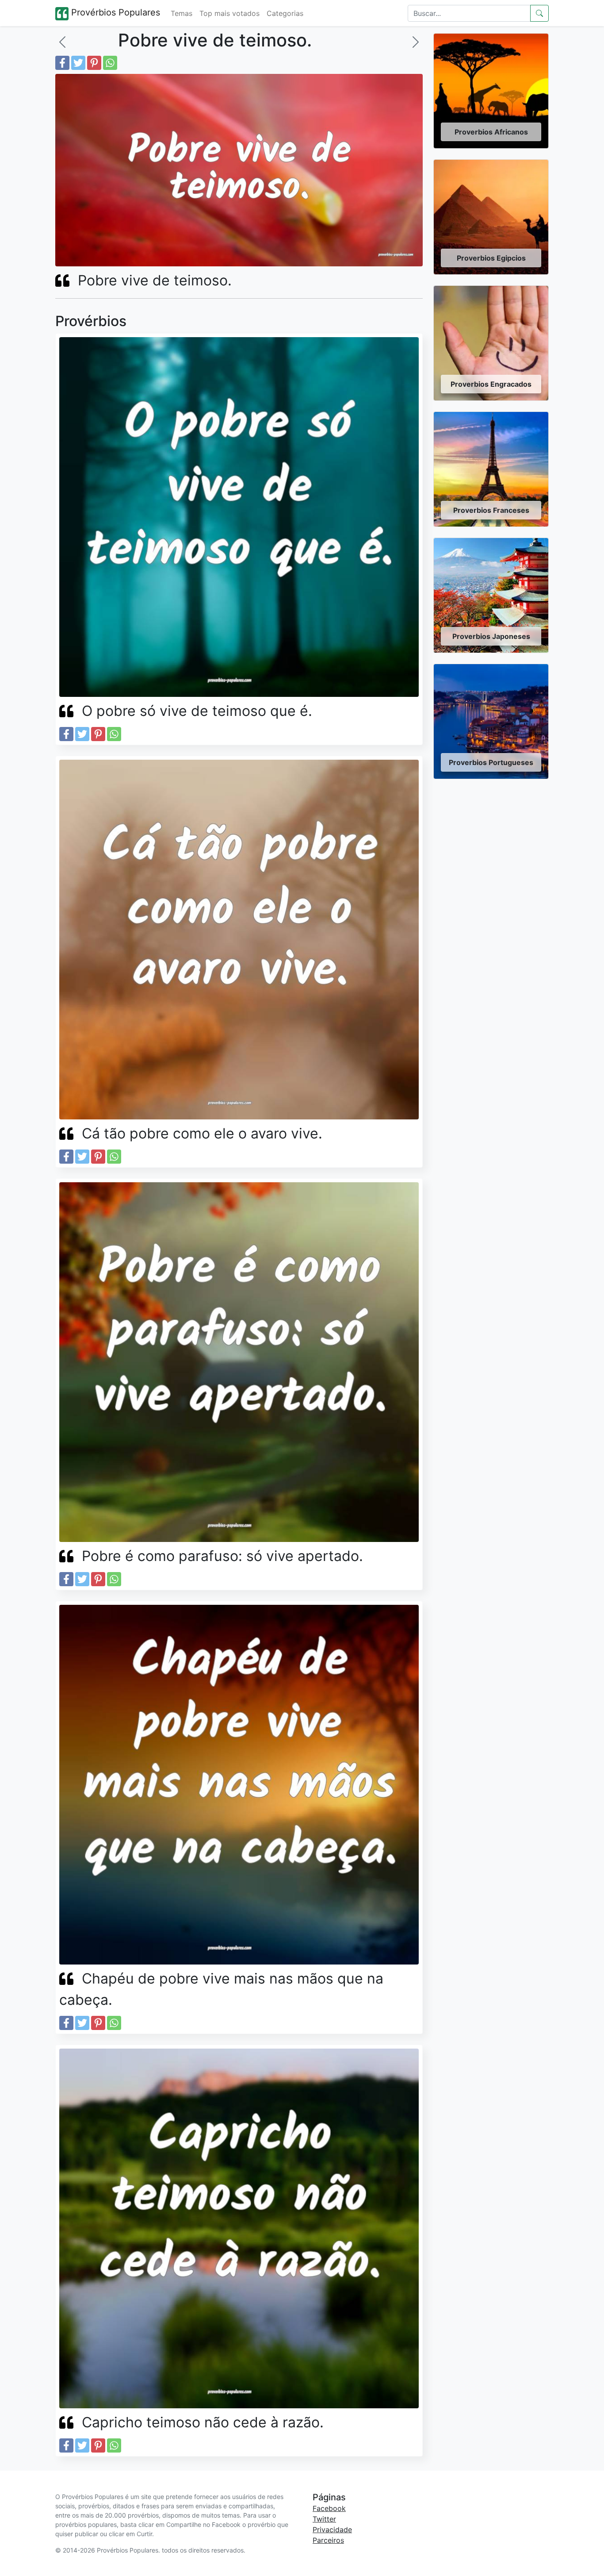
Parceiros (328, 2540)
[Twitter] (78, 63)
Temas (182, 13)
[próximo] (416, 42)
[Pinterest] (94, 63)
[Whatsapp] (110, 63)
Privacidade (332, 2530)
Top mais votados (229, 13)
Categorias (285, 13)
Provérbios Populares (114, 12)
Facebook (329, 2508)
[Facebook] (62, 63)
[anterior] (62, 42)
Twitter (324, 2519)
